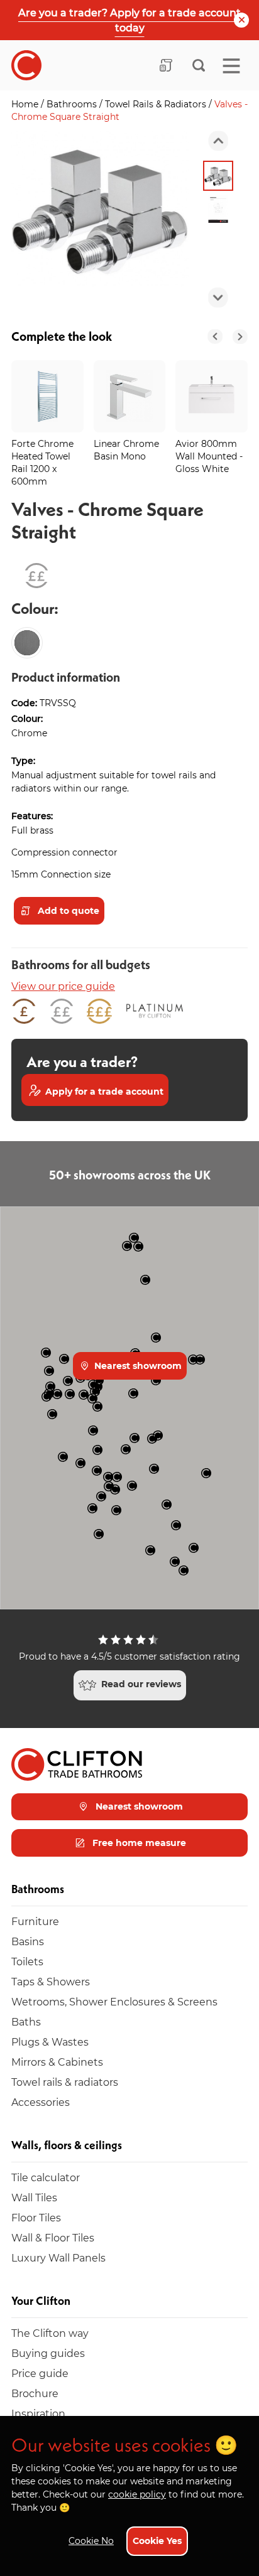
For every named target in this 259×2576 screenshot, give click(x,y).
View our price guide (63, 986)
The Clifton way (50, 2333)
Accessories (41, 2102)
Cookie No (91, 2541)
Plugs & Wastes (50, 2042)
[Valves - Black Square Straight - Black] (27, 643)
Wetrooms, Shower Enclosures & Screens (114, 2001)
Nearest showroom (137, 1366)
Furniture (35, 1921)
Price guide (40, 2373)
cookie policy (137, 2494)
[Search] (199, 65)
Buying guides (48, 2353)
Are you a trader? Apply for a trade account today (129, 20)
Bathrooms (73, 104)
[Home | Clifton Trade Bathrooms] (26, 65)
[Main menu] (231, 66)
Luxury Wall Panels (58, 2257)
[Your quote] (166, 65)
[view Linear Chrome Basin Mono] (130, 396)
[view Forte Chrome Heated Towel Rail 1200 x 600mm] (47, 396)
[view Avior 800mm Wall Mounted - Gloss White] (212, 396)
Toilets (27, 1961)
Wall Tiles (34, 2197)
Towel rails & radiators (65, 2082)
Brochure (35, 2393)
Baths (26, 2021)
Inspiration (38, 2413)
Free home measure (138, 1843)
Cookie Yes (157, 2541)
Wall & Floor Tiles (53, 2237)
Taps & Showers (51, 1981)
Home (26, 104)
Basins (28, 1941)
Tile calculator (46, 2177)
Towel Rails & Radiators (157, 104)
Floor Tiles (36, 2217)
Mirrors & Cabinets (57, 2062)
